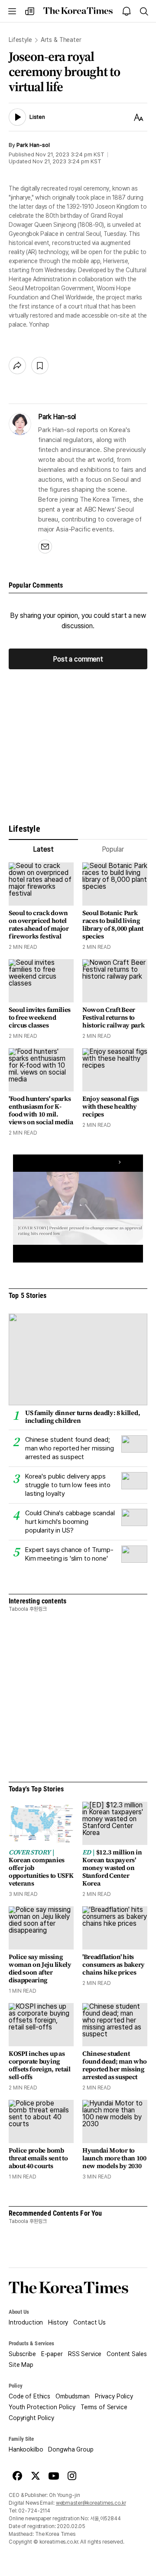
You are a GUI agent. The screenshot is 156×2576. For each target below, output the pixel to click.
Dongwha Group (71, 2449)
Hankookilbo (26, 2449)
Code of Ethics (29, 2396)
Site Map (21, 2365)
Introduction (26, 2322)
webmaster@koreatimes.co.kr (91, 2503)
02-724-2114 (34, 2511)
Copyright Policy (31, 2418)
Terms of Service (104, 2407)
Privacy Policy (114, 2396)
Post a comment (78, 659)
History (58, 2322)
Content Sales (127, 2354)
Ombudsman (73, 2396)
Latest (43, 849)
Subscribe (22, 2354)
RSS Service (85, 2354)
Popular (113, 849)
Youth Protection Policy (42, 2407)
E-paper (52, 2354)
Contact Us (89, 2322)
